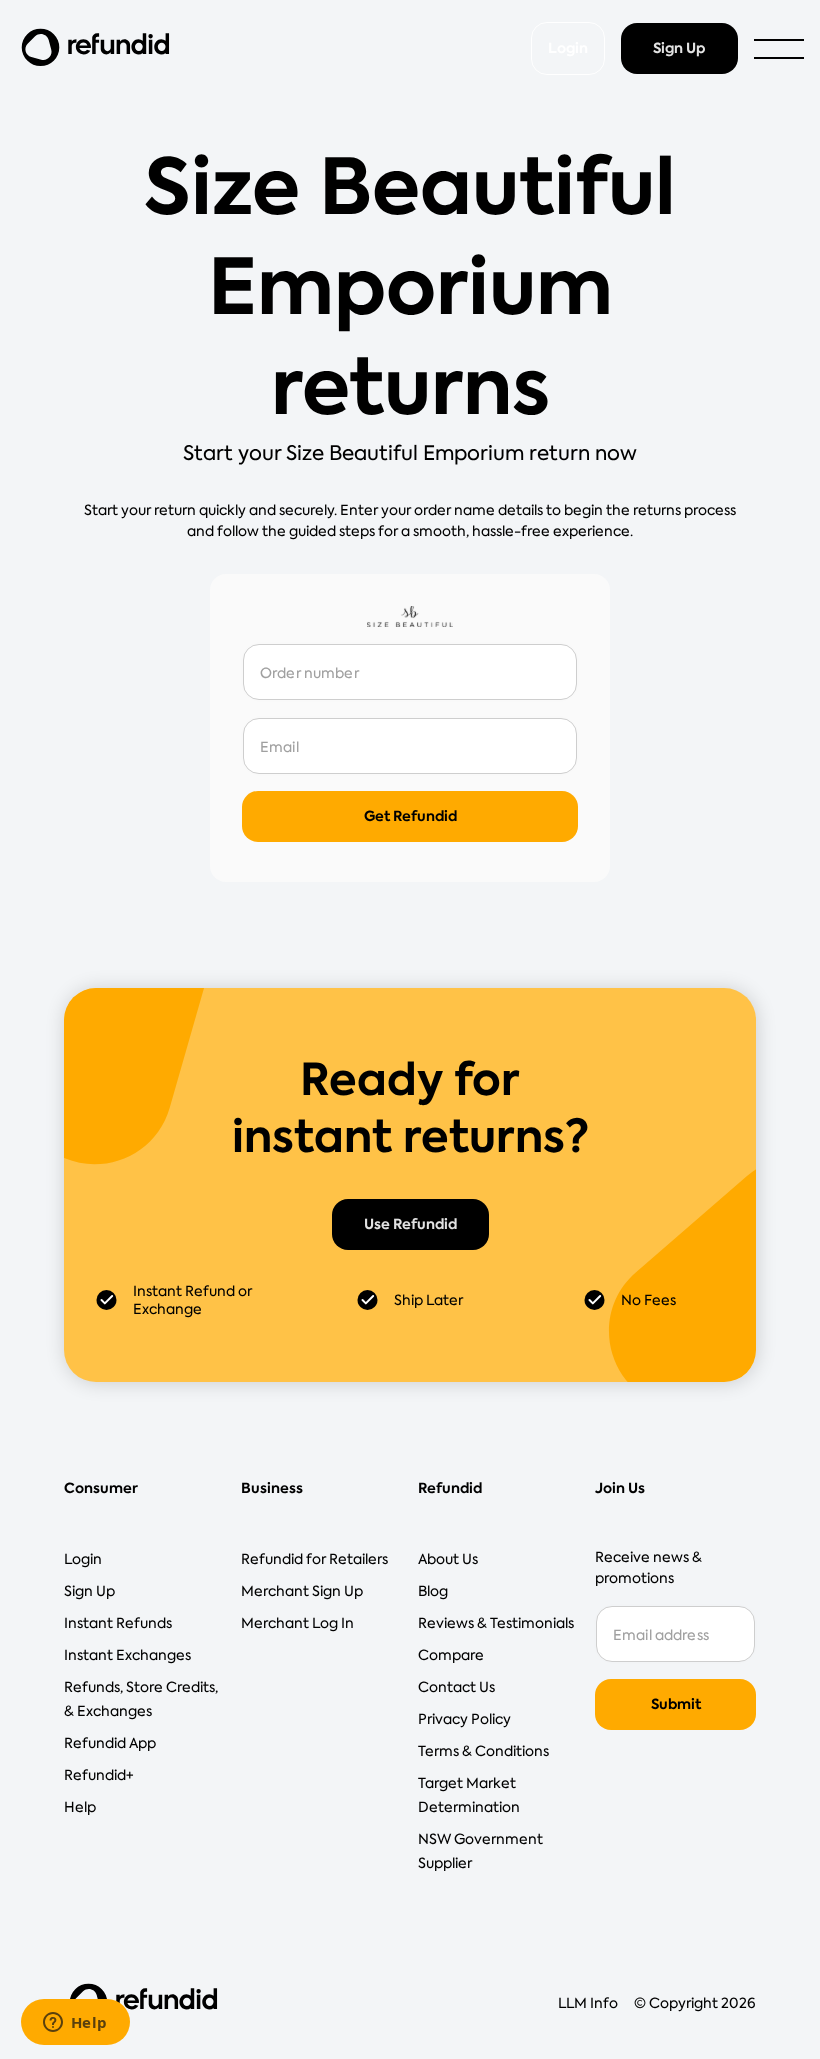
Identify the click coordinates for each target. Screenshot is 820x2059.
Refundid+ (99, 1775)
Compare (451, 1655)
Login (568, 48)
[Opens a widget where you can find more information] (75, 2024)
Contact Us (456, 1687)
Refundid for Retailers (314, 1559)
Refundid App (110, 1743)
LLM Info (588, 2003)
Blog (433, 1591)
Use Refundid (410, 1224)
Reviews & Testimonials (496, 1623)
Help (80, 1807)
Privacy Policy (464, 1719)
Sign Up (679, 48)
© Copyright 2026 (695, 2003)
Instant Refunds (118, 1623)
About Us (448, 1559)
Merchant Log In (297, 1623)
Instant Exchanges (127, 1655)
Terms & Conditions (483, 1751)
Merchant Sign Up (302, 1591)
